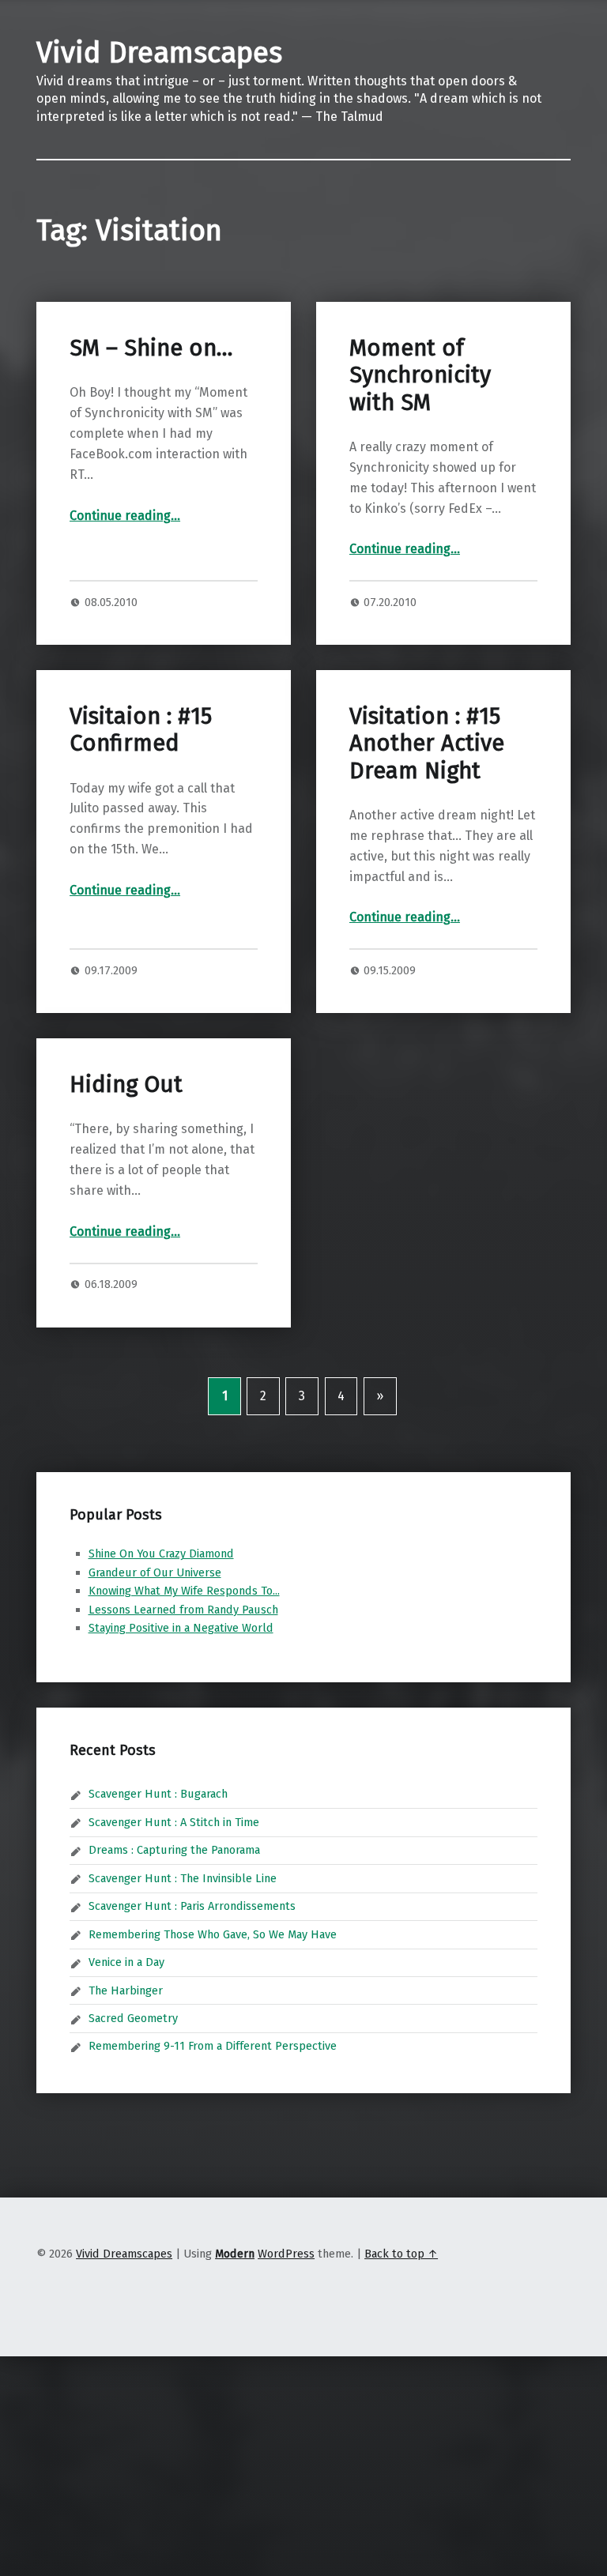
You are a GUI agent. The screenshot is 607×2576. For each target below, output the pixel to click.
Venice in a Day (126, 1962)
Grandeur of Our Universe (155, 1572)
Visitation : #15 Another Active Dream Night (427, 744)
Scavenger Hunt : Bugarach (158, 1794)
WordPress (286, 2254)
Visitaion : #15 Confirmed (141, 730)
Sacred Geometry (133, 2018)
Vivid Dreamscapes (159, 53)
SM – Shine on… (151, 348)
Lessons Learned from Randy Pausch (183, 1610)
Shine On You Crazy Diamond (161, 1554)
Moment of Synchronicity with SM (420, 375)
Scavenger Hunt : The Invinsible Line (183, 1878)
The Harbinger (126, 1990)
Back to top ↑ (401, 2254)
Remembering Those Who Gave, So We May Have (213, 1934)
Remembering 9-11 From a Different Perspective (213, 2046)
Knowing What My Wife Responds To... (184, 1591)
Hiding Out (126, 1085)
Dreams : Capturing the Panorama (174, 1850)
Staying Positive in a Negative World (181, 1628)
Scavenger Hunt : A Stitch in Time (174, 1822)
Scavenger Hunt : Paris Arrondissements (192, 1906)
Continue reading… (125, 516)
